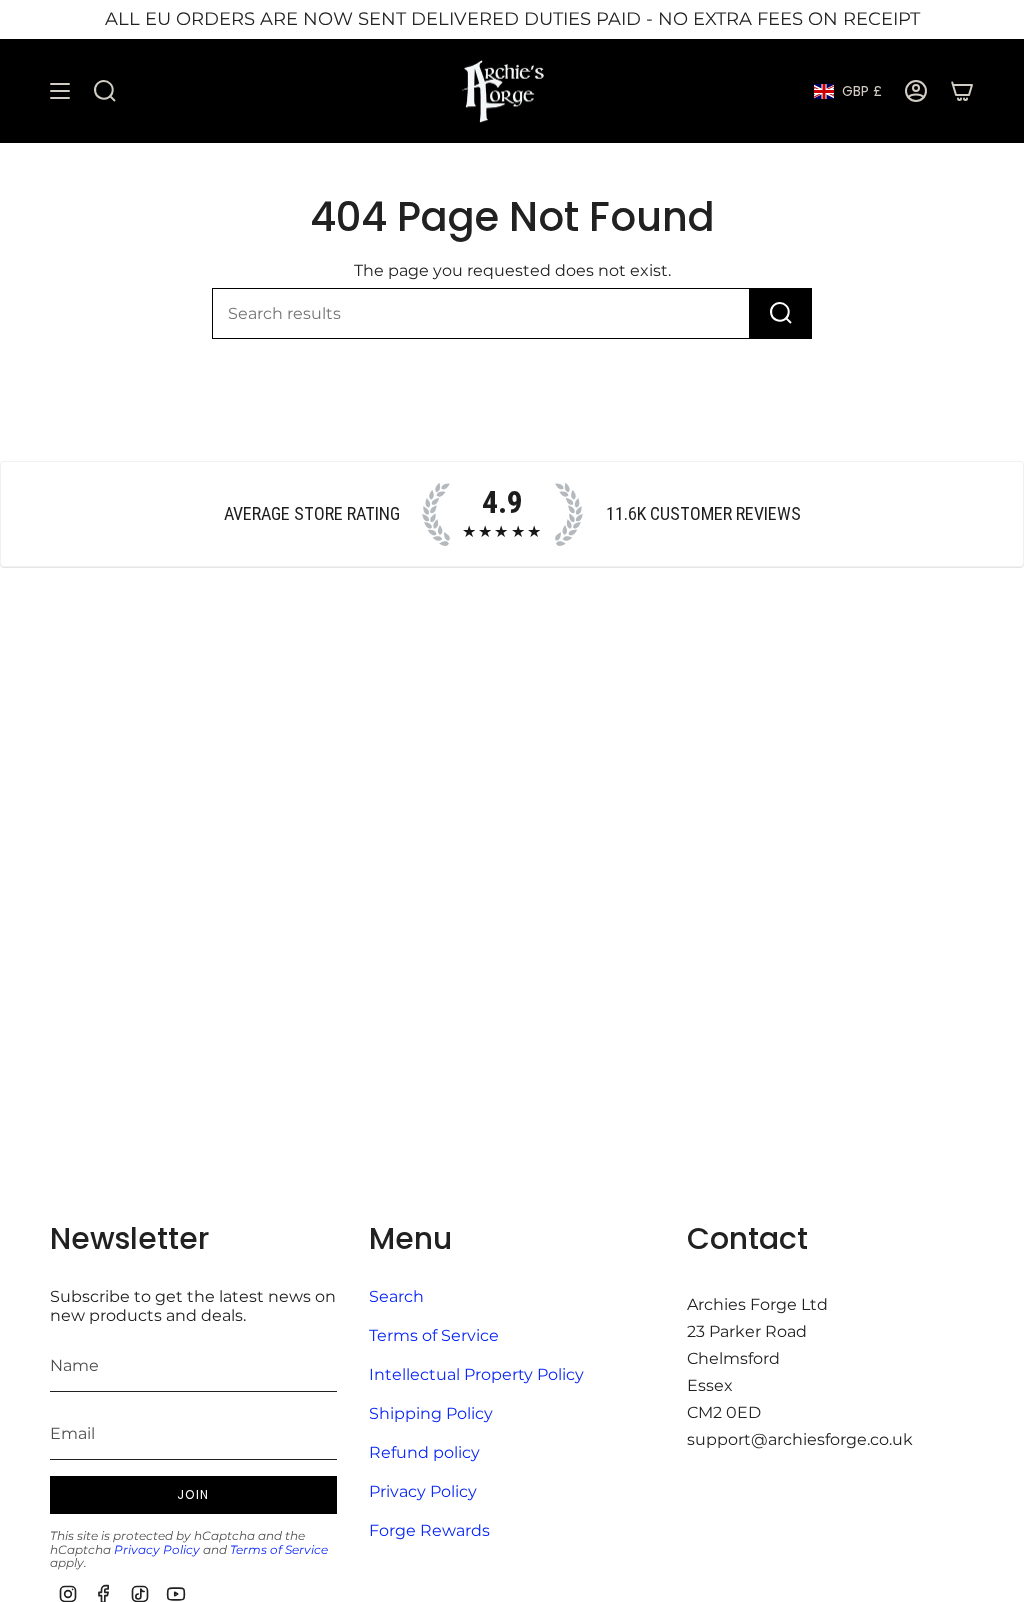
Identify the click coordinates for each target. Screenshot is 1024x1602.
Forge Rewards (429, 1530)
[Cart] (962, 91)
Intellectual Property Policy (476, 1374)
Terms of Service (279, 1549)
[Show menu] (60, 91)
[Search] (781, 313)
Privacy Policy (157, 1549)
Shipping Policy (431, 1413)
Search (396, 1296)
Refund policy (424, 1452)
